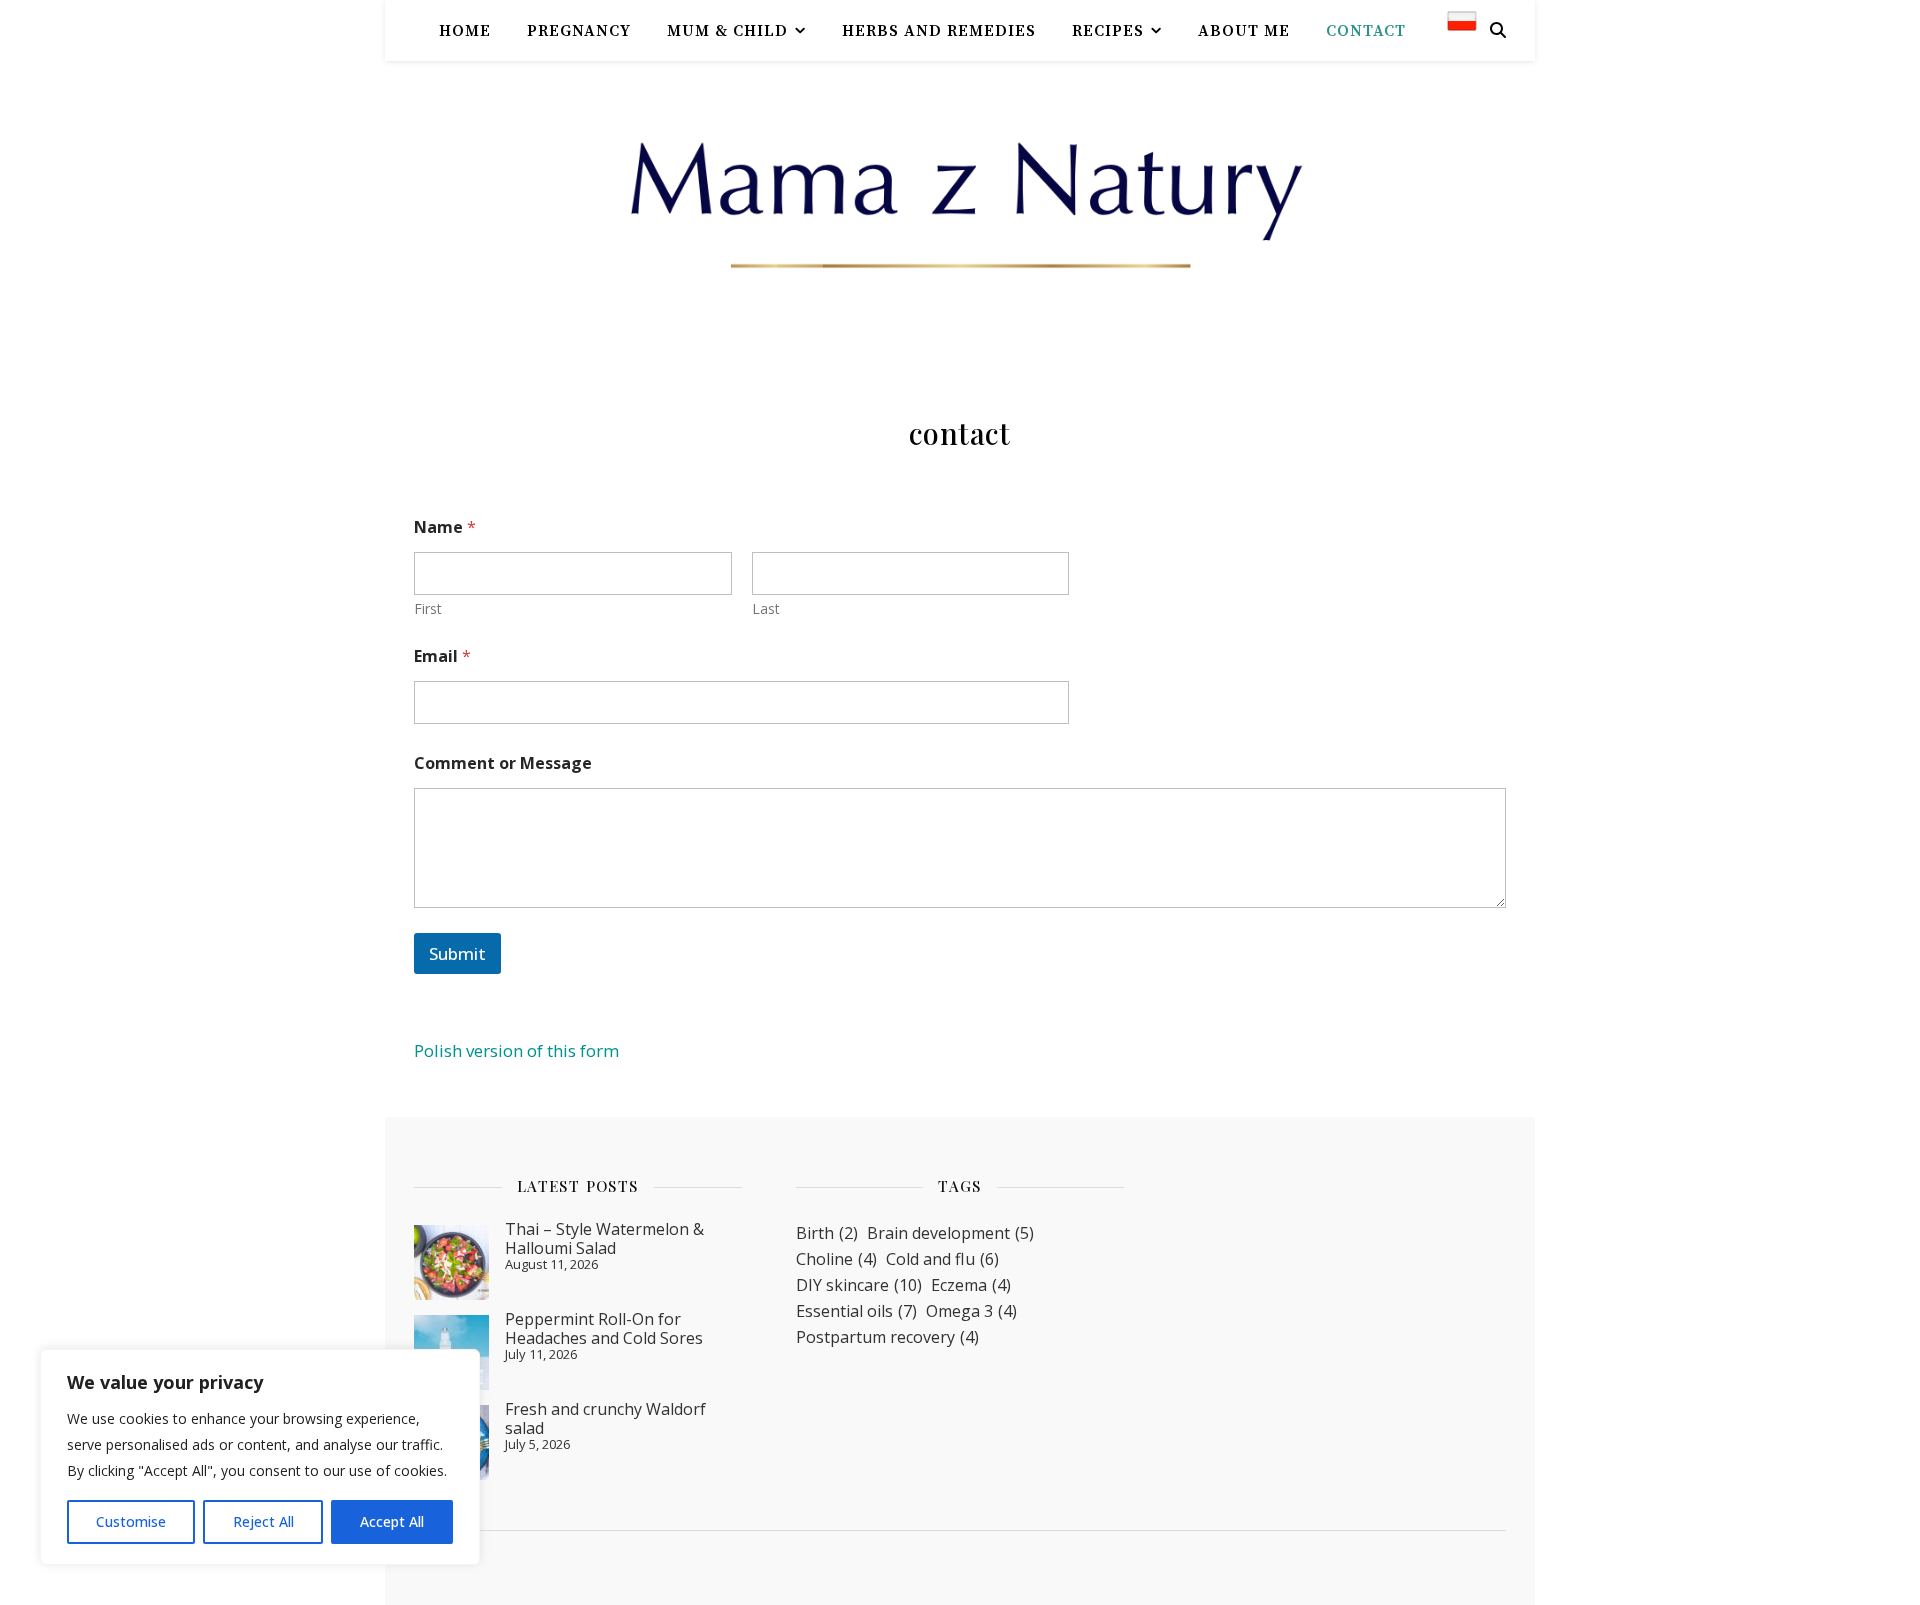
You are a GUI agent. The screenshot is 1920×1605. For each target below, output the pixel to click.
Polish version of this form (516, 1050)
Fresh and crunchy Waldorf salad (605, 1418)
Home (465, 31)
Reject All (263, 1521)
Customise (131, 1521)
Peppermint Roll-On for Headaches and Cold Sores (604, 1328)
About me (1244, 31)
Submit (457, 953)
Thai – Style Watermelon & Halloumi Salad (604, 1238)
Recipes (1108, 31)
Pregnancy (579, 31)
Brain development (950, 1233)
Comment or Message (503, 763)
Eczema (971, 1285)
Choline (836, 1259)
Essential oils (856, 1311)
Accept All (392, 1521)
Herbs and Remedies (939, 31)
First (428, 608)
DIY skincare (859, 1285)
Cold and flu (942, 1259)
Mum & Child (727, 31)
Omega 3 (971, 1311)
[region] (260, 1457)
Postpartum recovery (887, 1337)
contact (1366, 31)
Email (442, 656)
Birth (827, 1233)
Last (766, 608)
